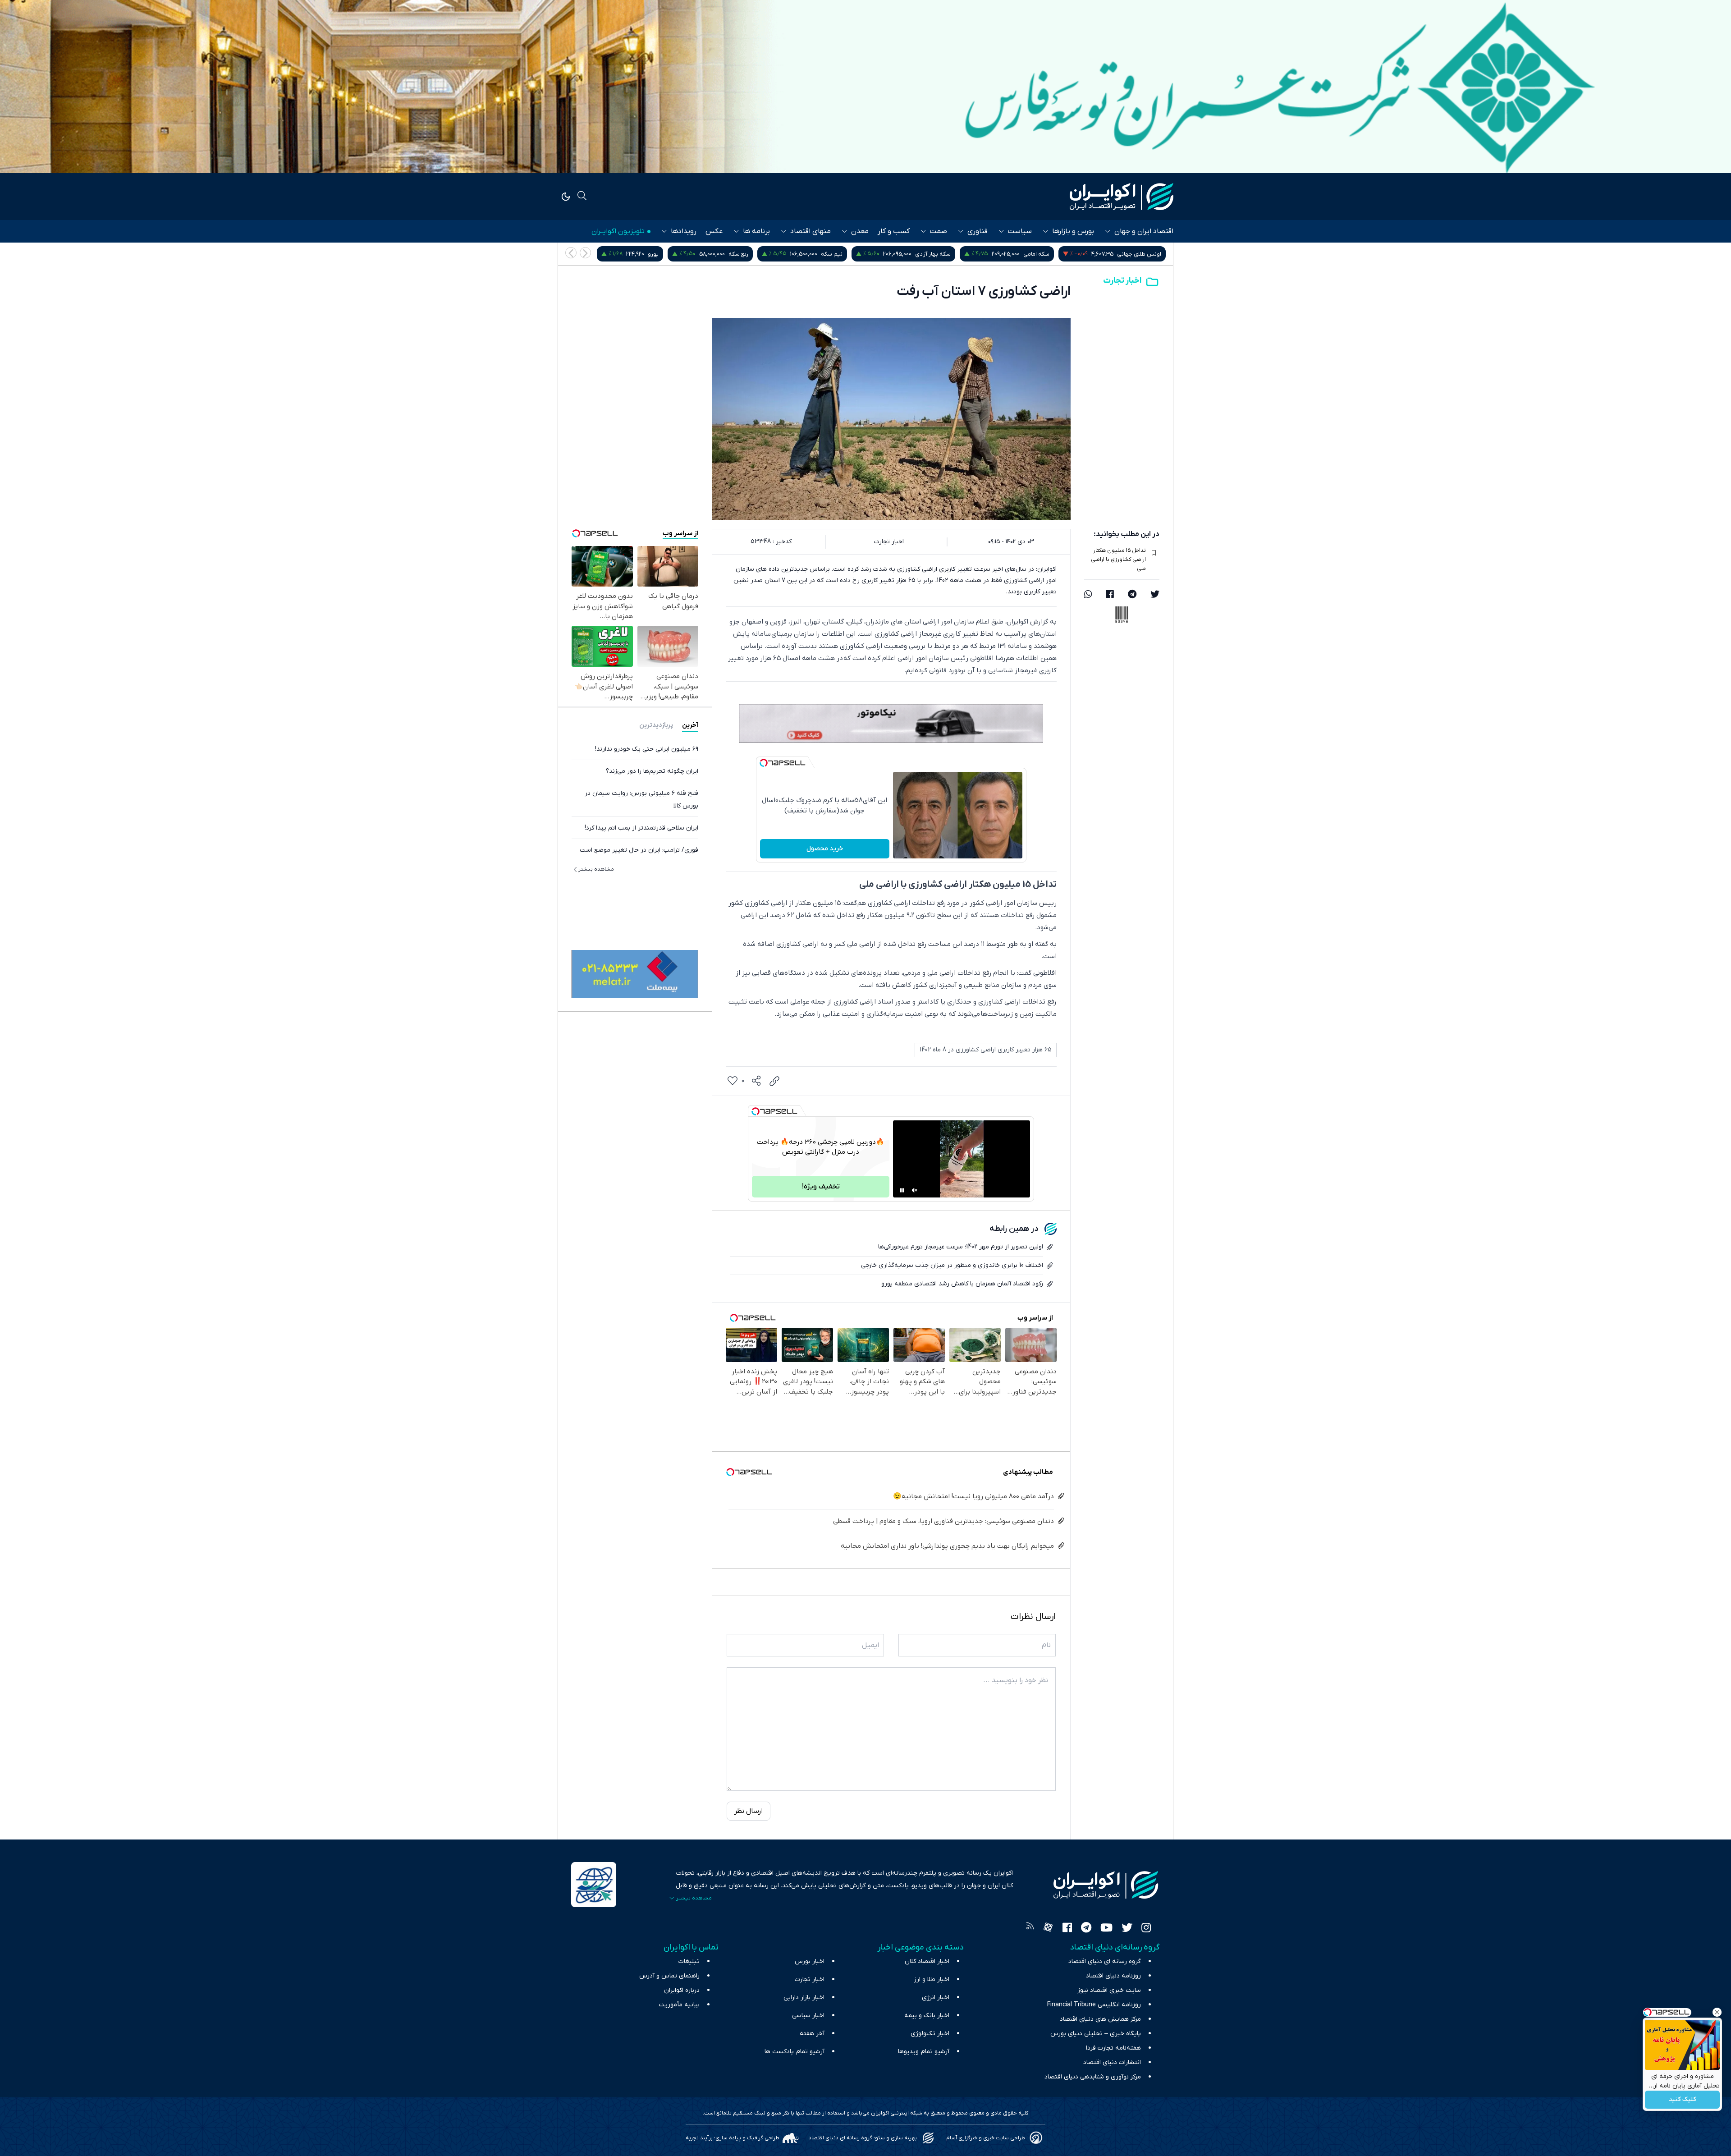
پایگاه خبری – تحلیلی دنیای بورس (1096, 2034)
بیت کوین (698, 254)
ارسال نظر (749, 1811)
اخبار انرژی (936, 1998)
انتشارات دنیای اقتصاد (1112, 2062)
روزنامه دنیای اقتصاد (1113, 1976)
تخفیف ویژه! (821, 1187)
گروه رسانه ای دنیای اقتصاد (1105, 1961)
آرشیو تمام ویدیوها (924, 2052)
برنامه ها (756, 231)
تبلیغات (689, 1961)
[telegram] (1132, 595)
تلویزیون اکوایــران (618, 231)
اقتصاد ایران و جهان (1144, 231)
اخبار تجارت (1122, 281)
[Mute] (915, 1190)
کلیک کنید (1683, 2100)
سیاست (1020, 231)
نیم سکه (1042, 254)
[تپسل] (764, 763)
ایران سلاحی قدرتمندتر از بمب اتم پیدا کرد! (641, 828)
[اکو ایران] (1122, 197)
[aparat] (1048, 1929)
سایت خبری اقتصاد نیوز (1109, 1990)
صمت (939, 231)
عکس (714, 231)
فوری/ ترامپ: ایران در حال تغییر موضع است (639, 850)
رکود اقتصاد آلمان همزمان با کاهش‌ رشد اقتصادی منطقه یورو (962, 1284)
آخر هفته (812, 2034)
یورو (864, 254)
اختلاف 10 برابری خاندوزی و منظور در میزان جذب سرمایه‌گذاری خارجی (952, 1265)
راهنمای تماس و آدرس (669, 1976)
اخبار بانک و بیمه (927, 2016)
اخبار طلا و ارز (932, 1979)
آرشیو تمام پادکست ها (795, 2052)
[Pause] (902, 1190)
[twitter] (1155, 595)
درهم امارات (784, 254)
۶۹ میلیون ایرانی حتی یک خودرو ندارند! (647, 749)
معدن (860, 231)
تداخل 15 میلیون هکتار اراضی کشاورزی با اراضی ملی (1118, 560)
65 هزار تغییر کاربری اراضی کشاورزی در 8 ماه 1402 (986, 1050)
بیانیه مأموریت (679, 2005)
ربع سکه (949, 254)
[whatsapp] (1088, 595)
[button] (571, 253)
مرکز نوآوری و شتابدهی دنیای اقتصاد (1093, 2077)
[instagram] (1146, 1929)
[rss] (1030, 1929)
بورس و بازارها (1073, 231)
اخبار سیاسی (808, 2016)
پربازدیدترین (656, 725)
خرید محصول (825, 849)
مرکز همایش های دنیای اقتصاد (1100, 2019)
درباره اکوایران (682, 1990)
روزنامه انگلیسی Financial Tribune (1094, 2005)
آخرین (690, 725)
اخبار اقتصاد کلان (927, 1961)
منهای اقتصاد (811, 231)
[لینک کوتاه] (774, 1081)
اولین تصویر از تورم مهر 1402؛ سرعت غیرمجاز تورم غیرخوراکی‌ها (961, 1247)
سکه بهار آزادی (1143, 254)
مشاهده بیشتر (596, 869)
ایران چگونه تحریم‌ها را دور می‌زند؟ (652, 771)
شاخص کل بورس (604, 254)
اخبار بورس (810, 1961)
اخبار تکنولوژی (930, 2034)
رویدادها (684, 231)
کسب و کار (894, 231)
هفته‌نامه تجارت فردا (1113, 2048)
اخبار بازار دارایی (804, 1998)
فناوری (978, 231)
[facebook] (1110, 595)
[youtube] (1106, 1929)
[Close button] (1717, 2012)
